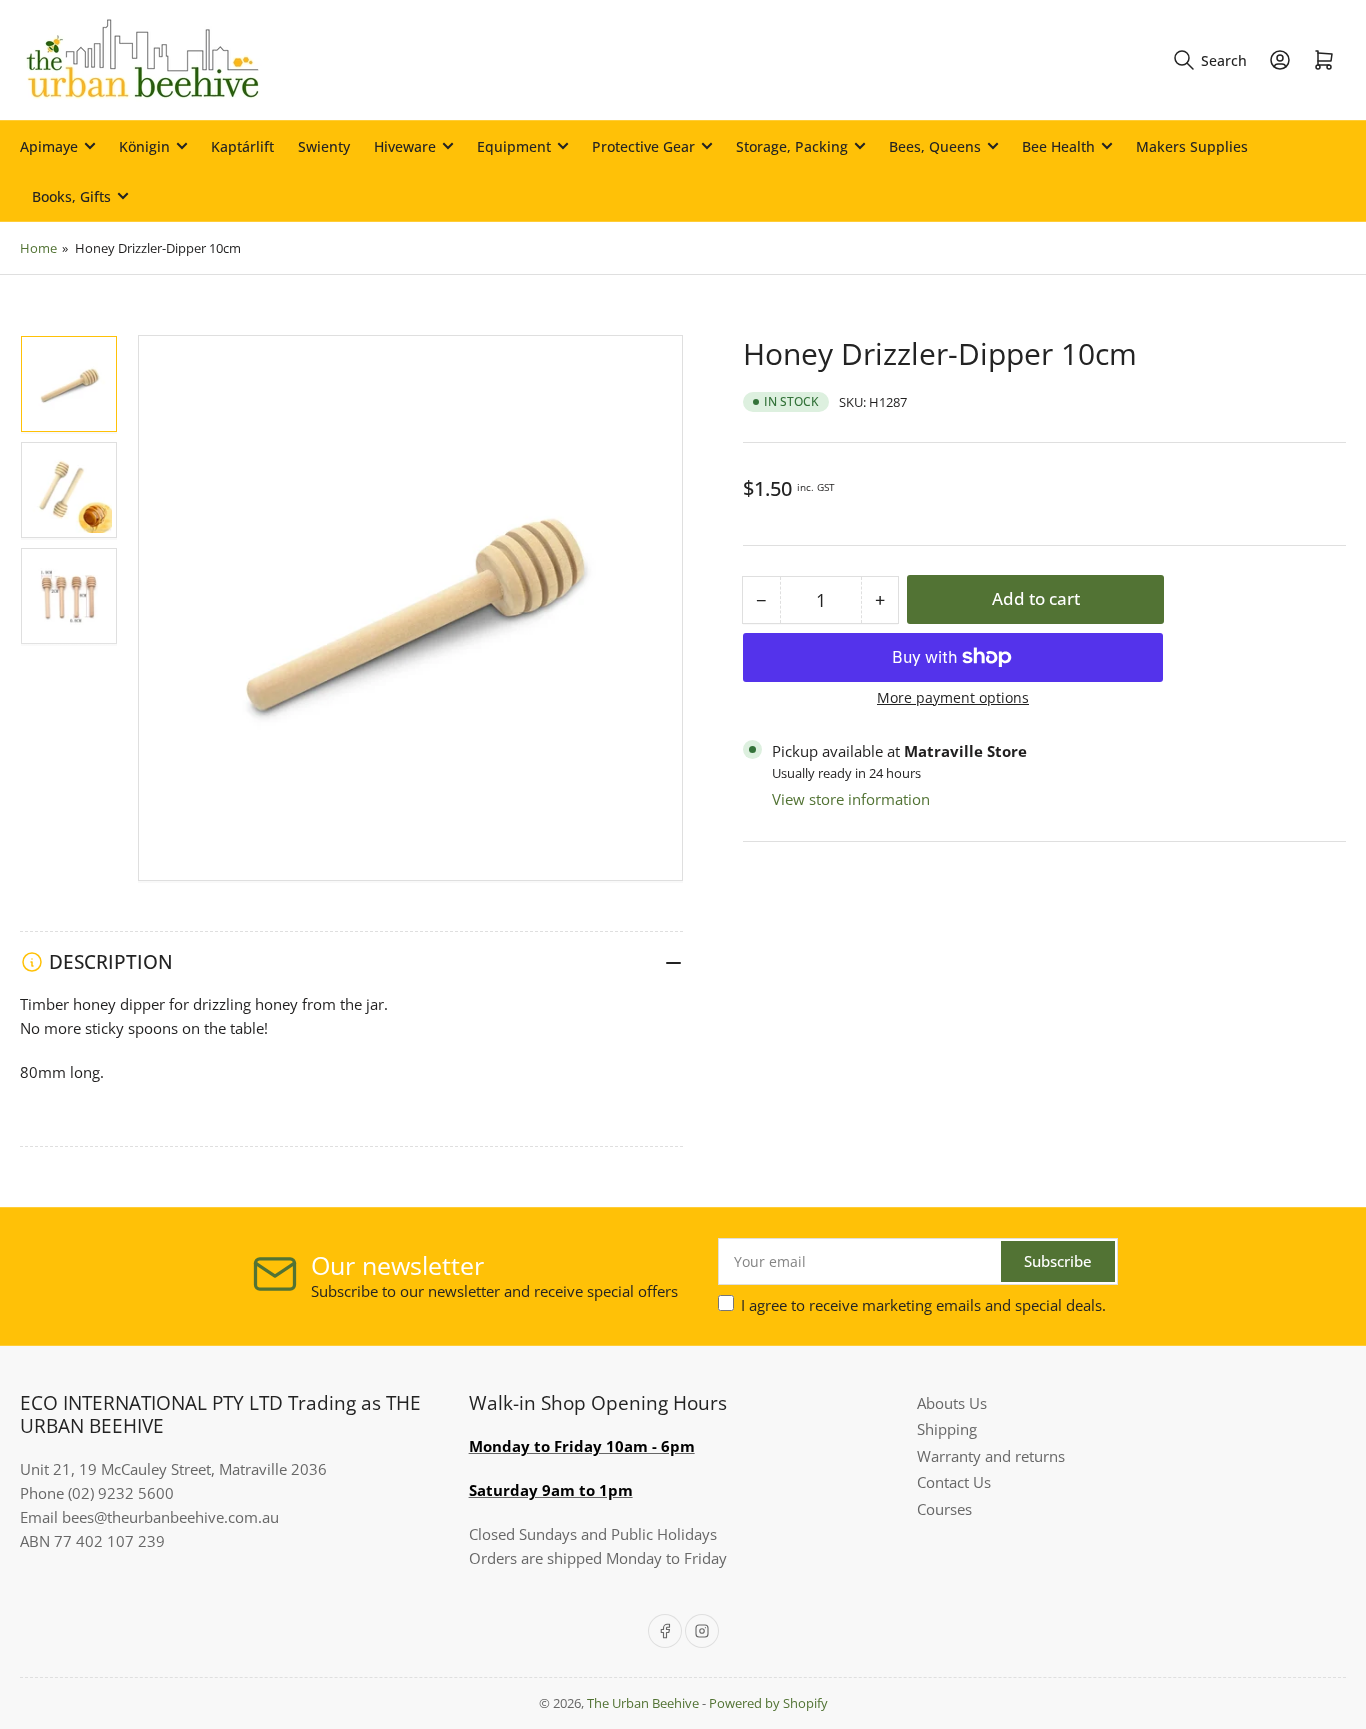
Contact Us (954, 1482)
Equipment (514, 146)
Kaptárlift (242, 146)
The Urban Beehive (643, 1703)
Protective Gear (643, 146)
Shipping (947, 1429)
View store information (851, 799)
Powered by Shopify (768, 1703)
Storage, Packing (792, 146)
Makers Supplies (1192, 146)
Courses (944, 1509)
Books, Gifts (71, 196)
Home (38, 248)
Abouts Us (952, 1403)
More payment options (953, 697)
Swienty (324, 146)
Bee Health (1058, 146)
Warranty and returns (991, 1456)
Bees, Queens (935, 146)
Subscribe (1058, 1261)
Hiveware (405, 146)
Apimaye (49, 146)
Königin (144, 146)
